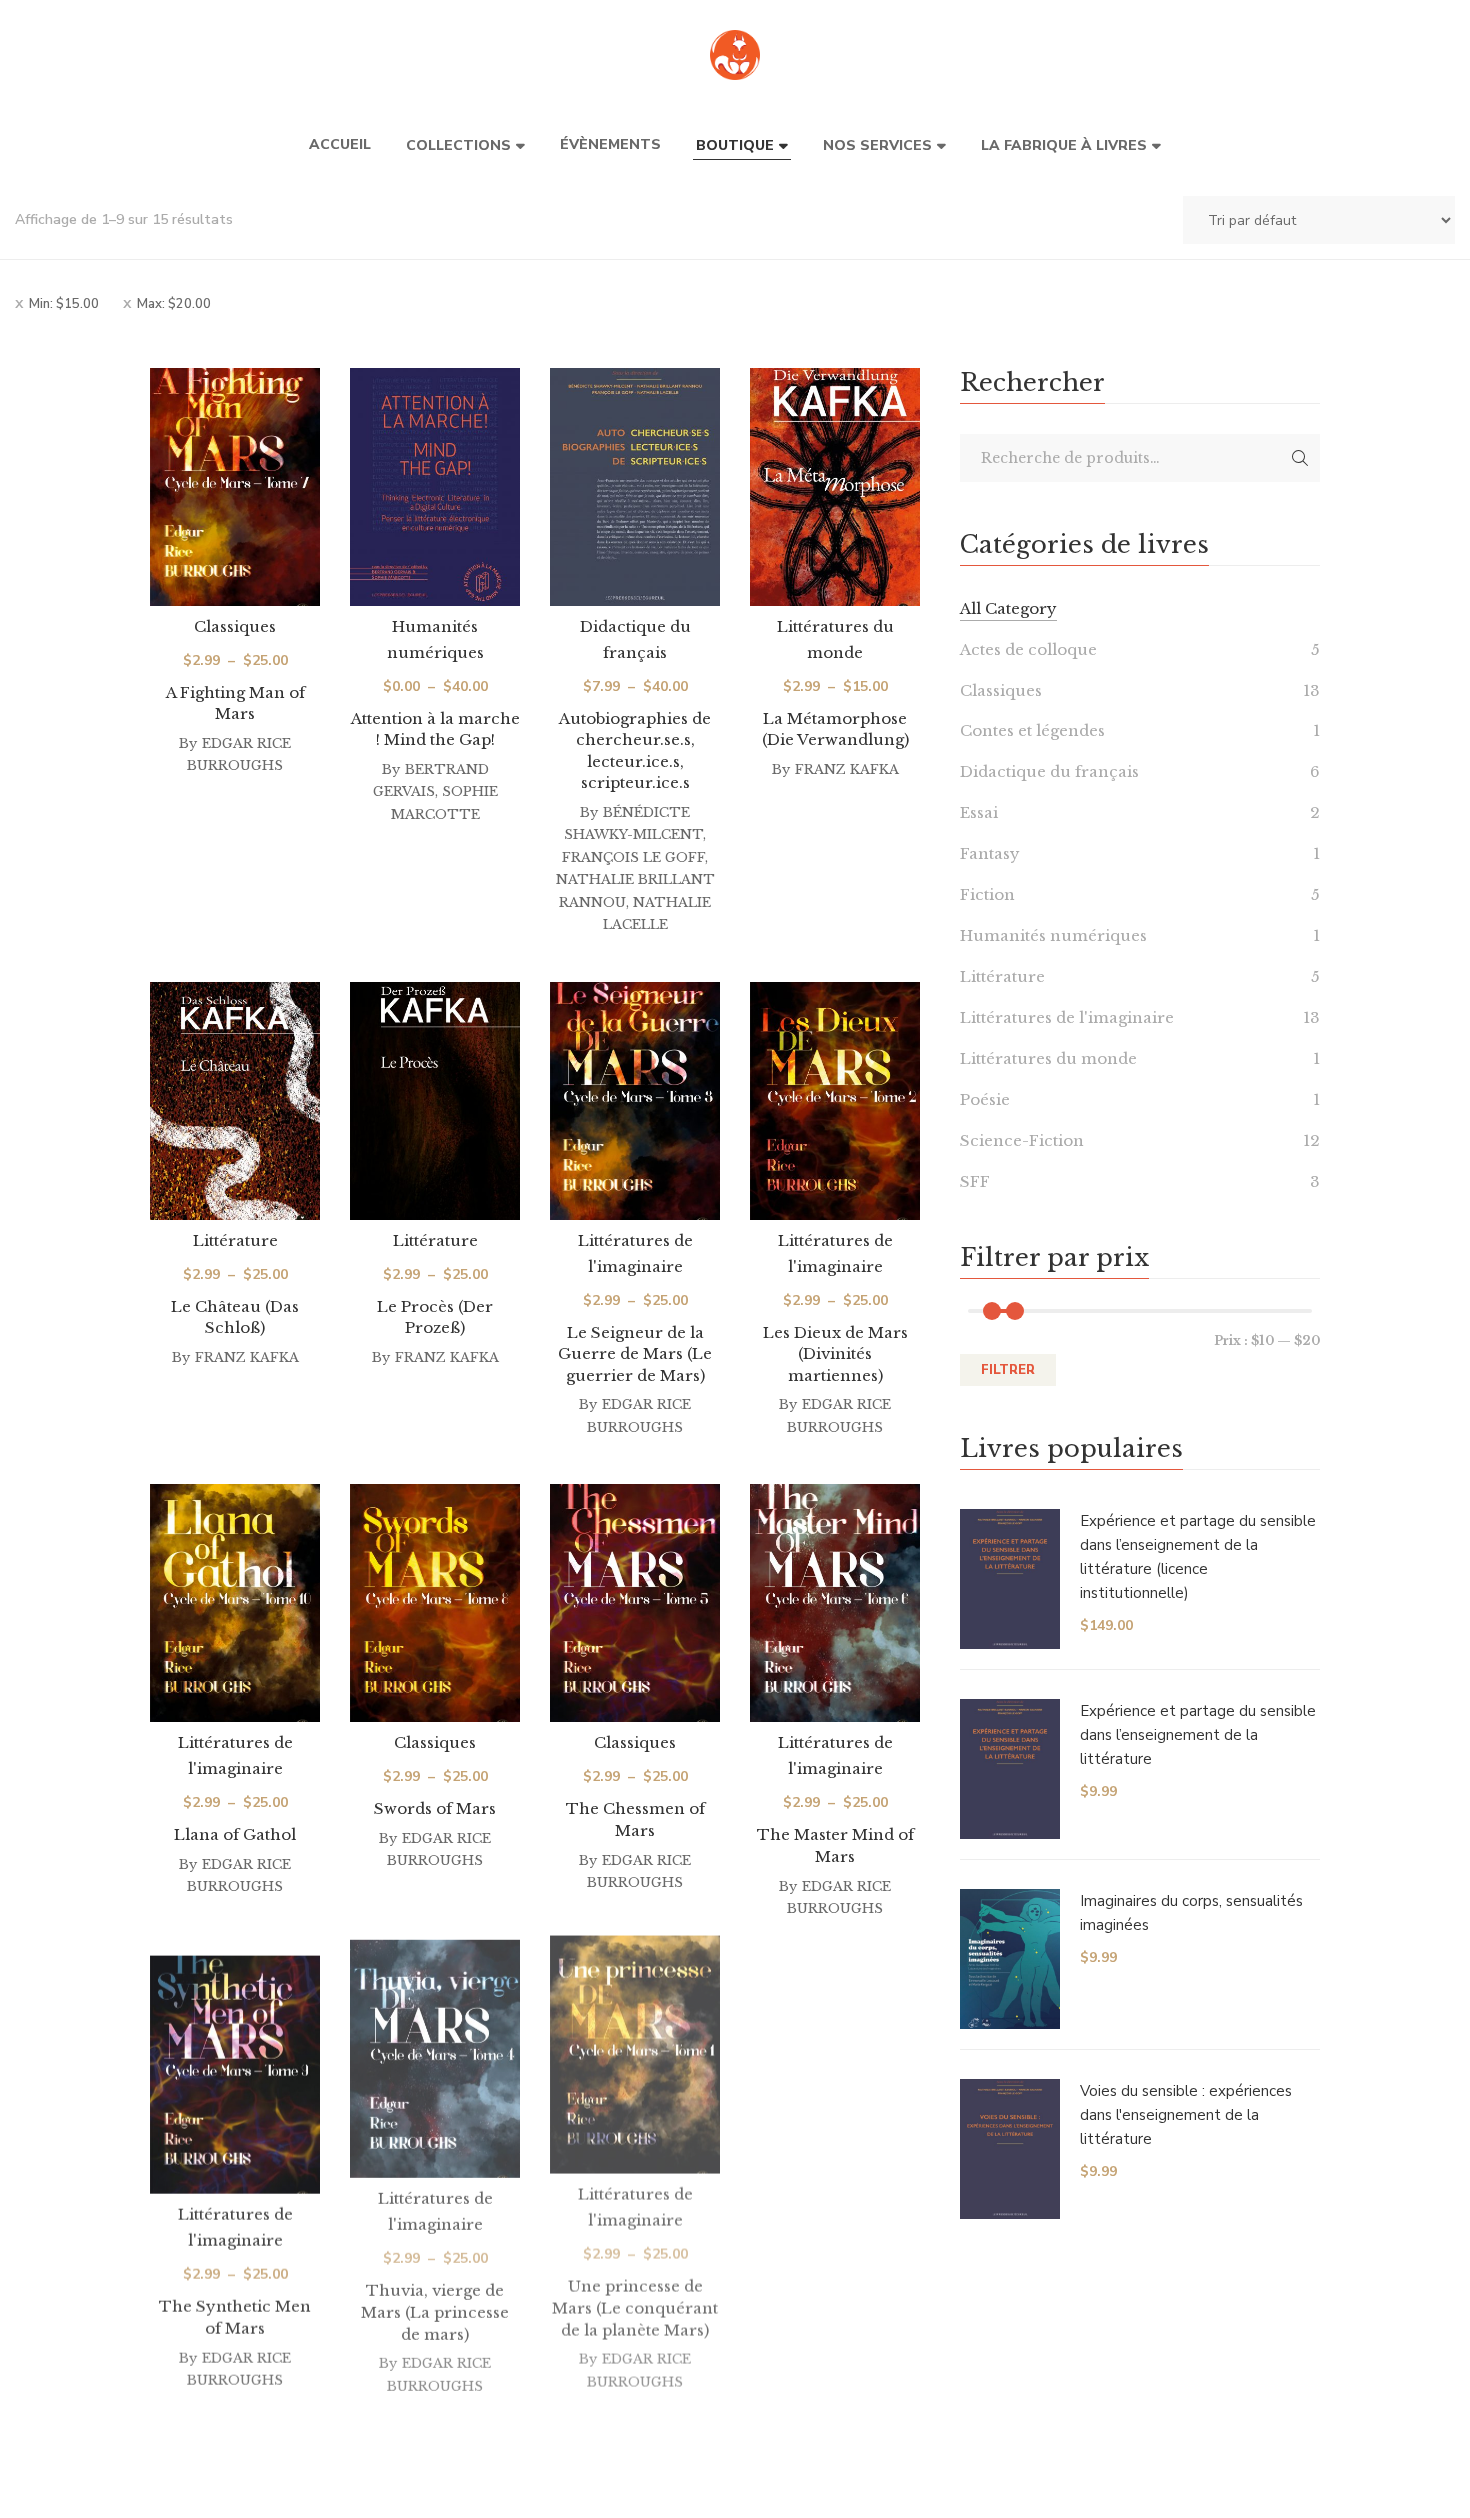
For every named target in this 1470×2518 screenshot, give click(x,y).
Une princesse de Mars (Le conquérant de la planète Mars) (635, 2337)
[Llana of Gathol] (235, 1603)
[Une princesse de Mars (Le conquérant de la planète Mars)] (635, 2084)
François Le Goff (633, 857)
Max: (174, 304)
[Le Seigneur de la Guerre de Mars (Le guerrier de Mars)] (635, 1101)
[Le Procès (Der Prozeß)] (435, 1101)
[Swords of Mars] (435, 1603)
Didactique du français (1049, 771)
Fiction (987, 894)
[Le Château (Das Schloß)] (235, 1101)
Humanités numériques (1053, 935)
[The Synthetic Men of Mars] (235, 2084)
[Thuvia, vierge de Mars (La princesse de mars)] (435, 2084)
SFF (975, 1181)
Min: (64, 304)
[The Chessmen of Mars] (635, 1603)
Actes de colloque (1028, 649)
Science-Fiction (1022, 1140)
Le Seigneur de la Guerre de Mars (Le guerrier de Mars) (635, 1354)
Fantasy (990, 853)
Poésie (985, 1099)
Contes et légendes (1032, 730)
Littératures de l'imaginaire (1067, 1017)
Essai (979, 812)
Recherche (1300, 458)
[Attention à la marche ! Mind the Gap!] (435, 487)
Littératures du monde (1048, 1058)
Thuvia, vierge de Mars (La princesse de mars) (435, 2337)
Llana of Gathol (235, 1834)
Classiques (235, 626)
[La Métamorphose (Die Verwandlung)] (835, 487)
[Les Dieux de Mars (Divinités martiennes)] (835, 1101)
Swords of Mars (435, 1808)
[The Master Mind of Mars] (835, 1603)
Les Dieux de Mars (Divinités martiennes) (835, 1354)
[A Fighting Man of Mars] (235, 487)
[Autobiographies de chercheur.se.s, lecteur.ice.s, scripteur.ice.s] (635, 487)
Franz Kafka (847, 769)
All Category (1008, 608)
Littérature (235, 1240)
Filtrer (1008, 1370)
